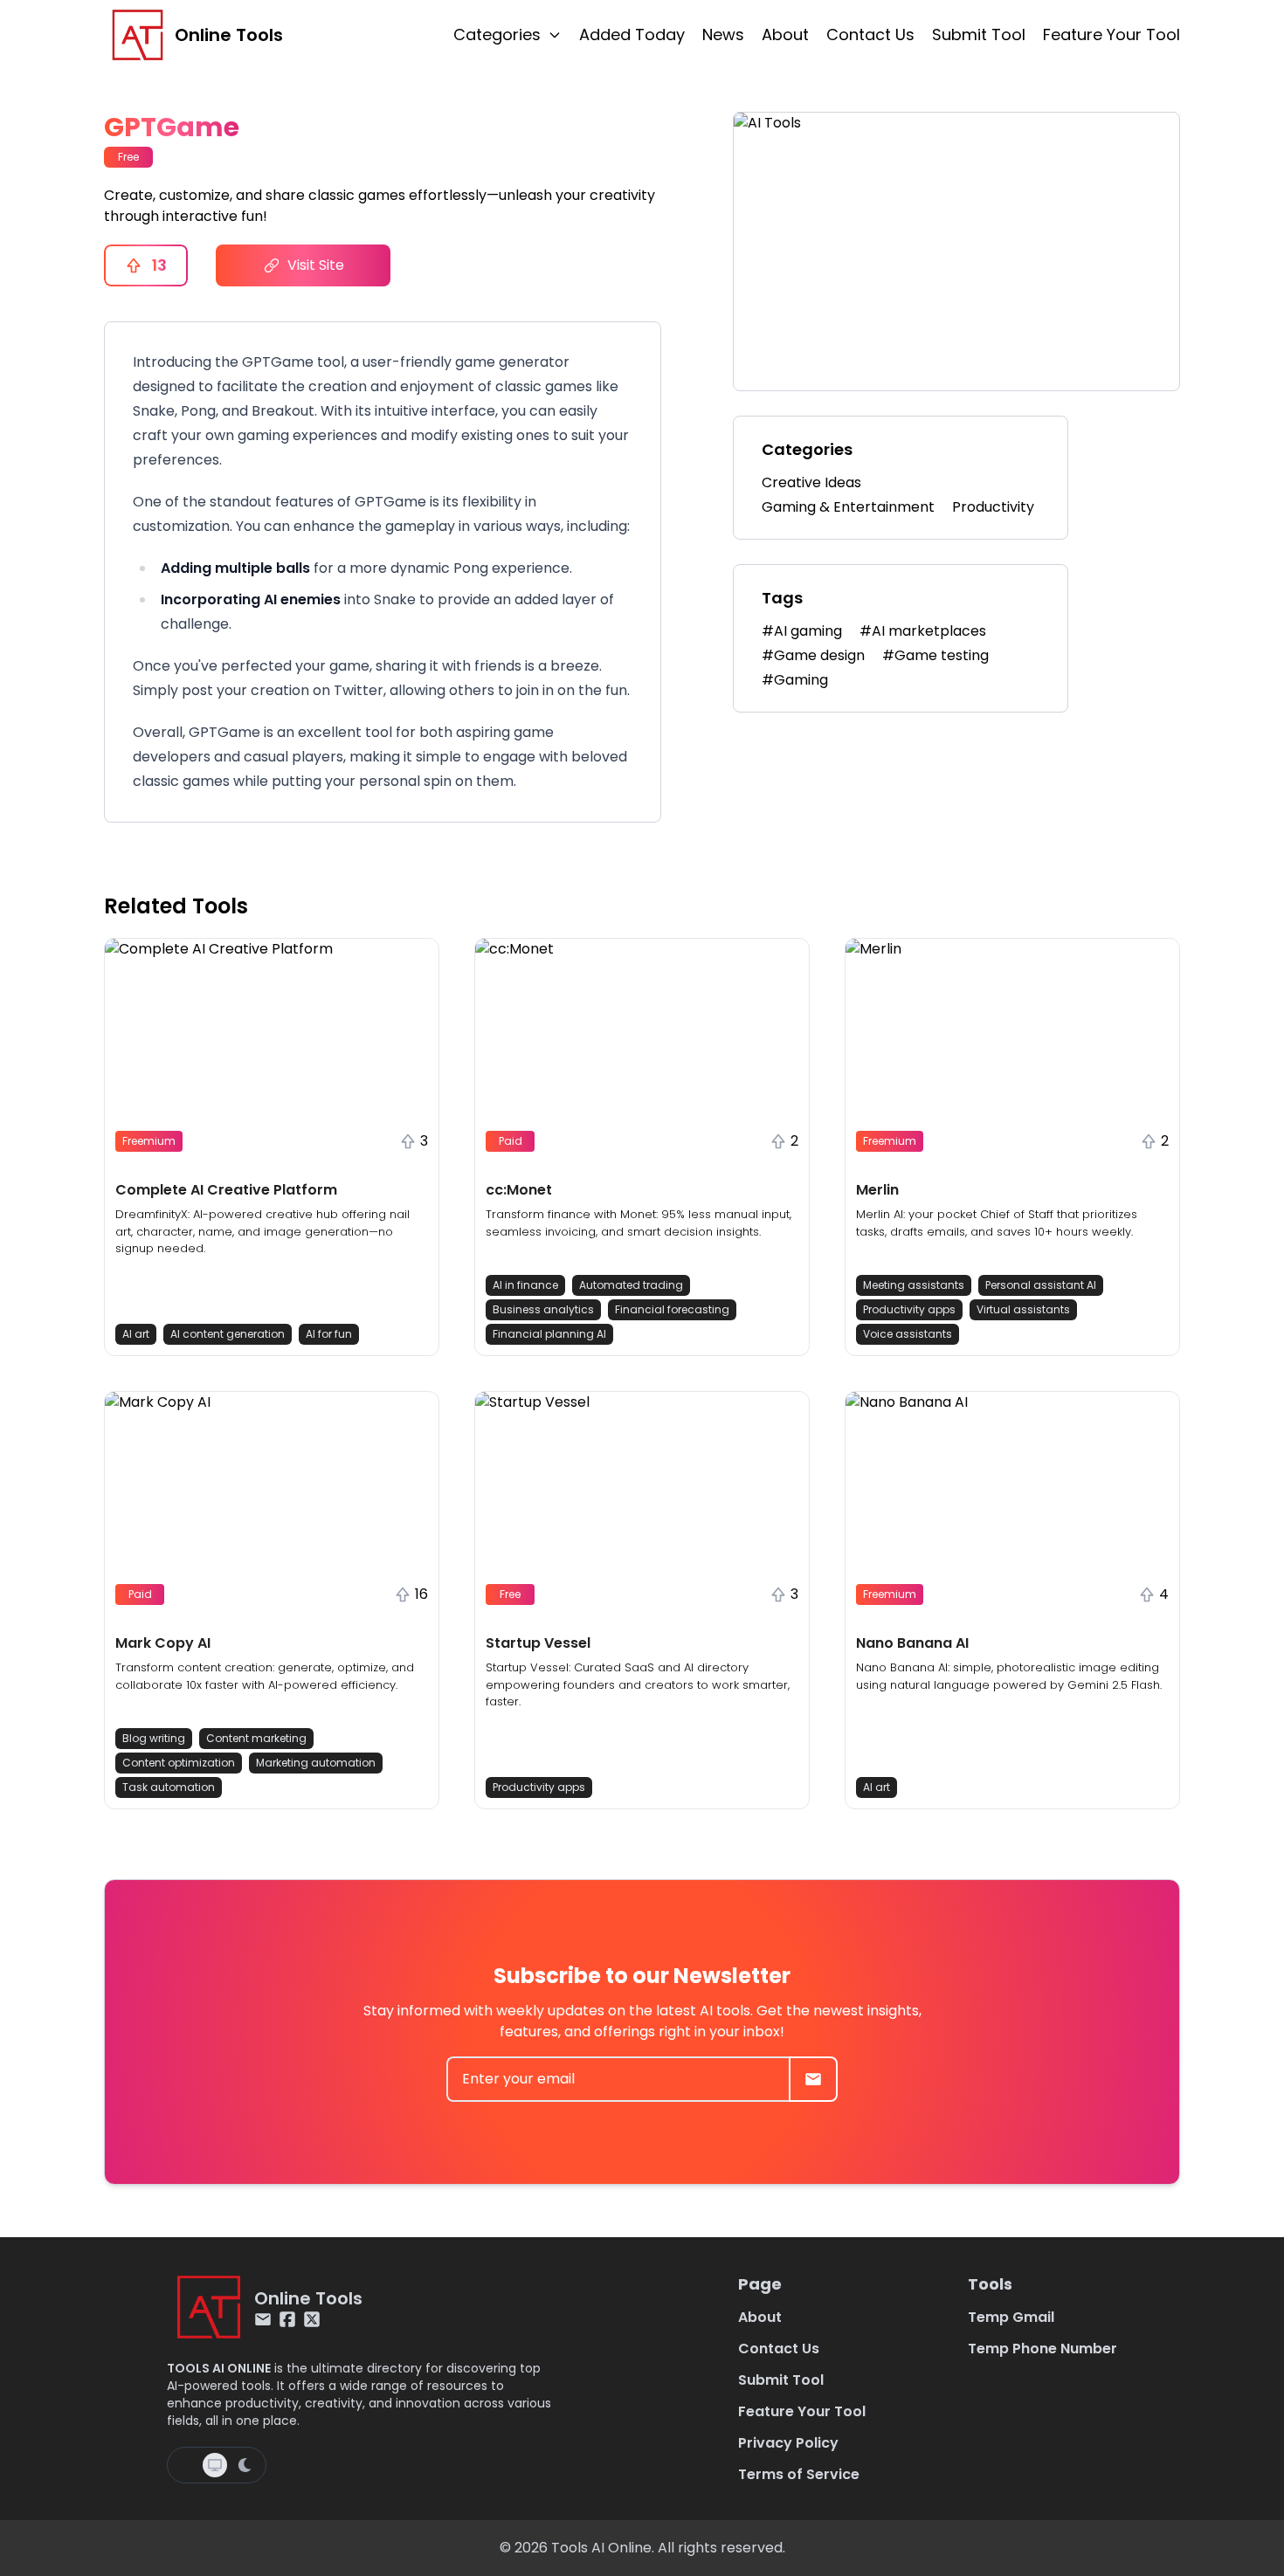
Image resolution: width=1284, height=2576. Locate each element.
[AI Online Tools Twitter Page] (312, 2319)
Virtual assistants (1023, 1309)
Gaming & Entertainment (848, 507)
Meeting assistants (914, 1285)
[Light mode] (187, 2465)
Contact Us (870, 34)
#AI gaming (802, 631)
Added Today (632, 34)
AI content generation (228, 1334)
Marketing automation (316, 1763)
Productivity (993, 507)
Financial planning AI (549, 1334)
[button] (272, 1147)
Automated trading (631, 1285)
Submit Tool (979, 34)
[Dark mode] (245, 2465)
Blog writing (154, 1738)
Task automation (169, 1787)
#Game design (813, 655)
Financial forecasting (672, 1309)
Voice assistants (908, 1334)
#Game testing (935, 655)
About (785, 34)
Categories (497, 34)
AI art (136, 1334)
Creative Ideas (811, 482)
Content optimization (179, 1763)
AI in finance (525, 1285)
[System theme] (215, 2465)
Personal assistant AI (1041, 1285)
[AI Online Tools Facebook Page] (287, 2319)
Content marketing (256, 1738)
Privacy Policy (788, 2443)
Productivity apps (909, 1309)
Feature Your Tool (1111, 34)
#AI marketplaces (923, 631)
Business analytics (543, 1309)
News (723, 34)
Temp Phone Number (1042, 2349)
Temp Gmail (1011, 2317)
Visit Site (316, 265)
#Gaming (795, 680)
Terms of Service (799, 2474)
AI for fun (329, 1334)
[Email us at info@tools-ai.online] (263, 2319)
